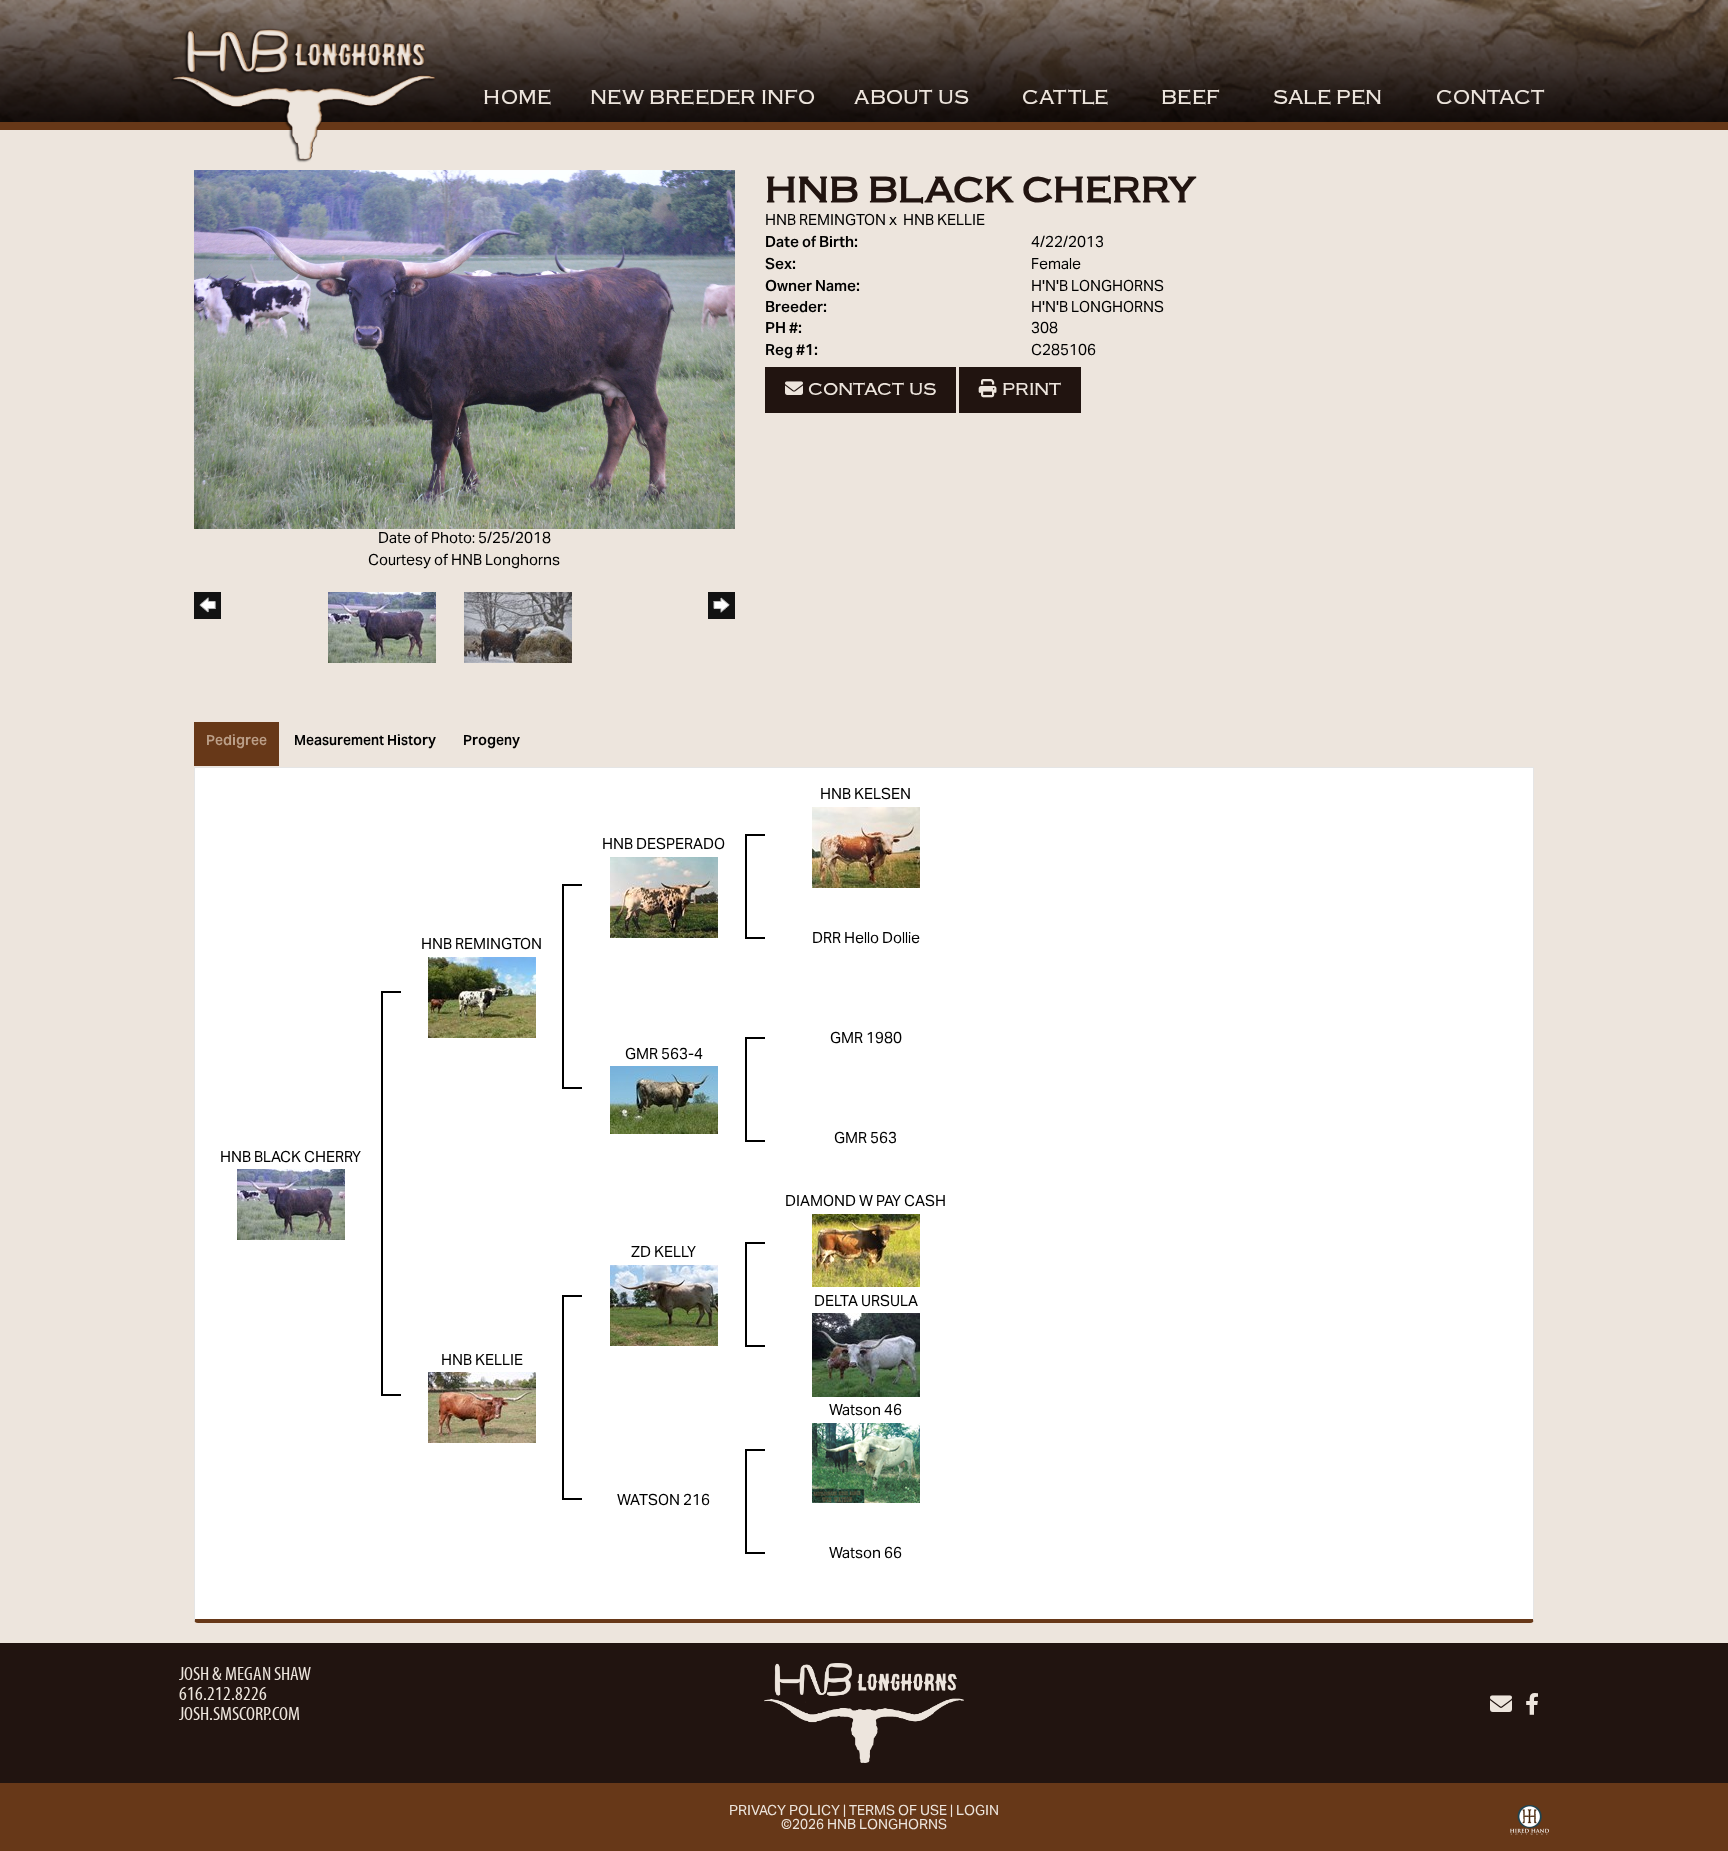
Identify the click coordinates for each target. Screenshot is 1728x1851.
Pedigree (236, 742)
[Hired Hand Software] (1529, 1827)
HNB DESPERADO (663, 845)
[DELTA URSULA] (866, 1355)
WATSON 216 (663, 1501)
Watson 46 (865, 1411)
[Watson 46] (866, 1462)
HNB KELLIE (944, 221)
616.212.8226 (223, 1692)
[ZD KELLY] (664, 1305)
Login (977, 1812)
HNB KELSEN (865, 795)
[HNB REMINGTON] (482, 997)
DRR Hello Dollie (866, 939)
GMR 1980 (866, 1039)
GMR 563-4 (664, 1055)
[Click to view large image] (464, 350)
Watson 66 (865, 1554)
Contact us (869, 389)
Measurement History (365, 742)
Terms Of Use (898, 1812)
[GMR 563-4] (664, 1100)
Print (1029, 389)
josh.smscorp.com (239, 1712)
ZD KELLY (663, 1253)
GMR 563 (865, 1139)
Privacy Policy (784, 1812)
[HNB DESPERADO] (664, 897)
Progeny (491, 742)
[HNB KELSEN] (866, 847)
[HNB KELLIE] (482, 1408)
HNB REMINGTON (825, 221)
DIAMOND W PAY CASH (865, 1202)
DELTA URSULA (866, 1302)
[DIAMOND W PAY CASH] (866, 1250)
